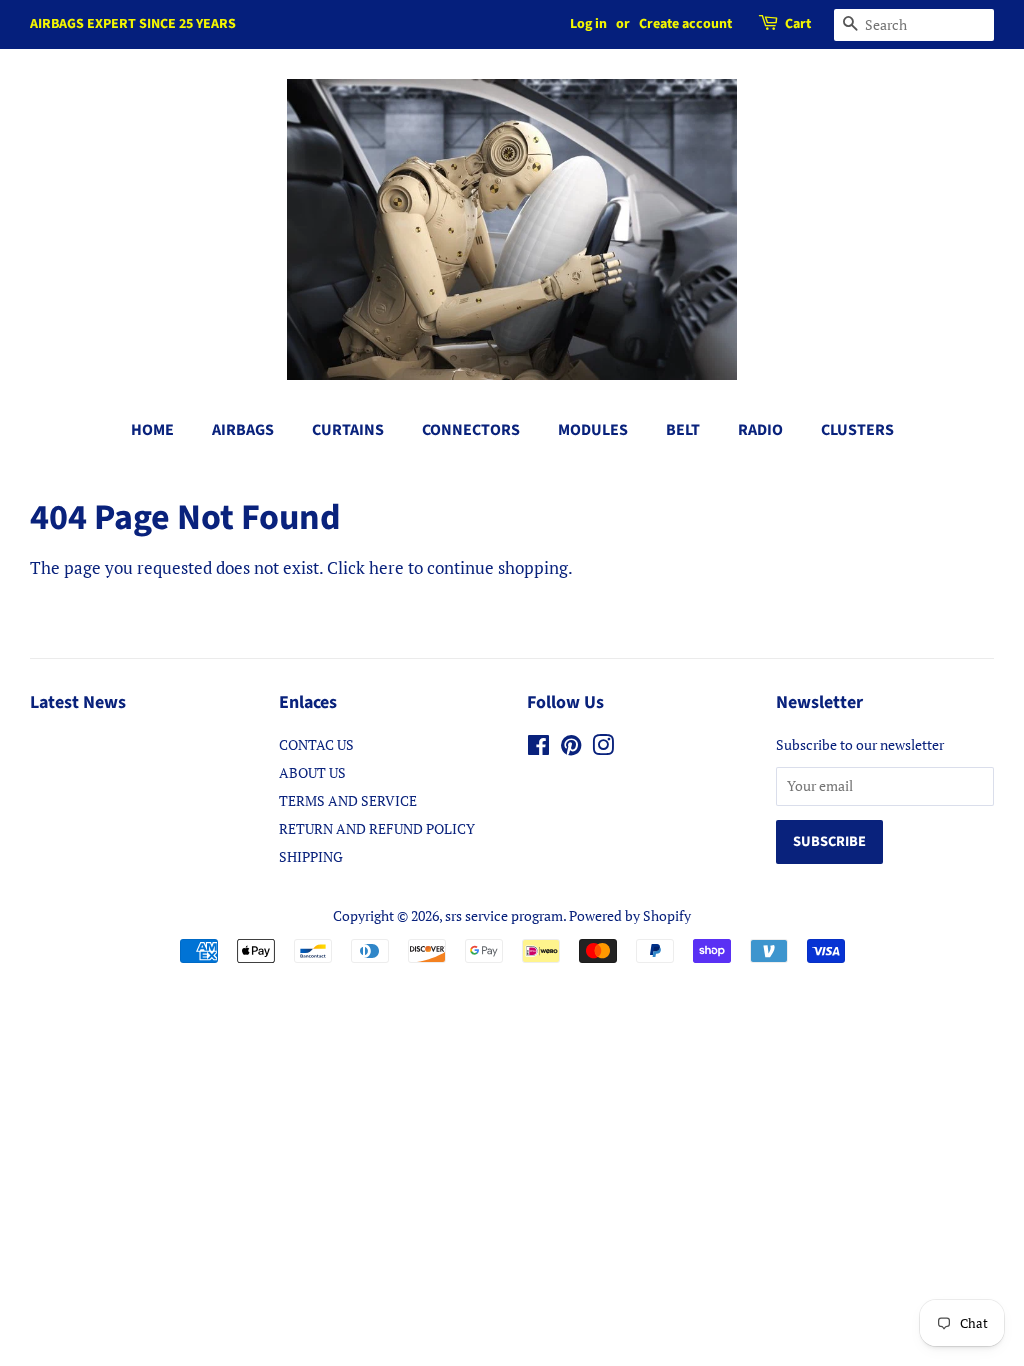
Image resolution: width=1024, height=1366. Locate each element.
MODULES (593, 430)
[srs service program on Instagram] (603, 748)
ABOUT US (312, 772)
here (386, 567)
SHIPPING (311, 856)
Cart (798, 24)
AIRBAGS (243, 430)
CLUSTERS (857, 430)
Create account (685, 24)
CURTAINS (348, 430)
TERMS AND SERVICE (348, 800)
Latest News (78, 702)
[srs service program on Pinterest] (571, 748)
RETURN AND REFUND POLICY (377, 828)
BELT (683, 430)
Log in (588, 24)
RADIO (760, 430)
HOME (152, 430)
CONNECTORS (471, 430)
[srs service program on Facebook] (538, 748)
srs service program (504, 915)
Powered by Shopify (630, 915)
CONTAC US (316, 744)
